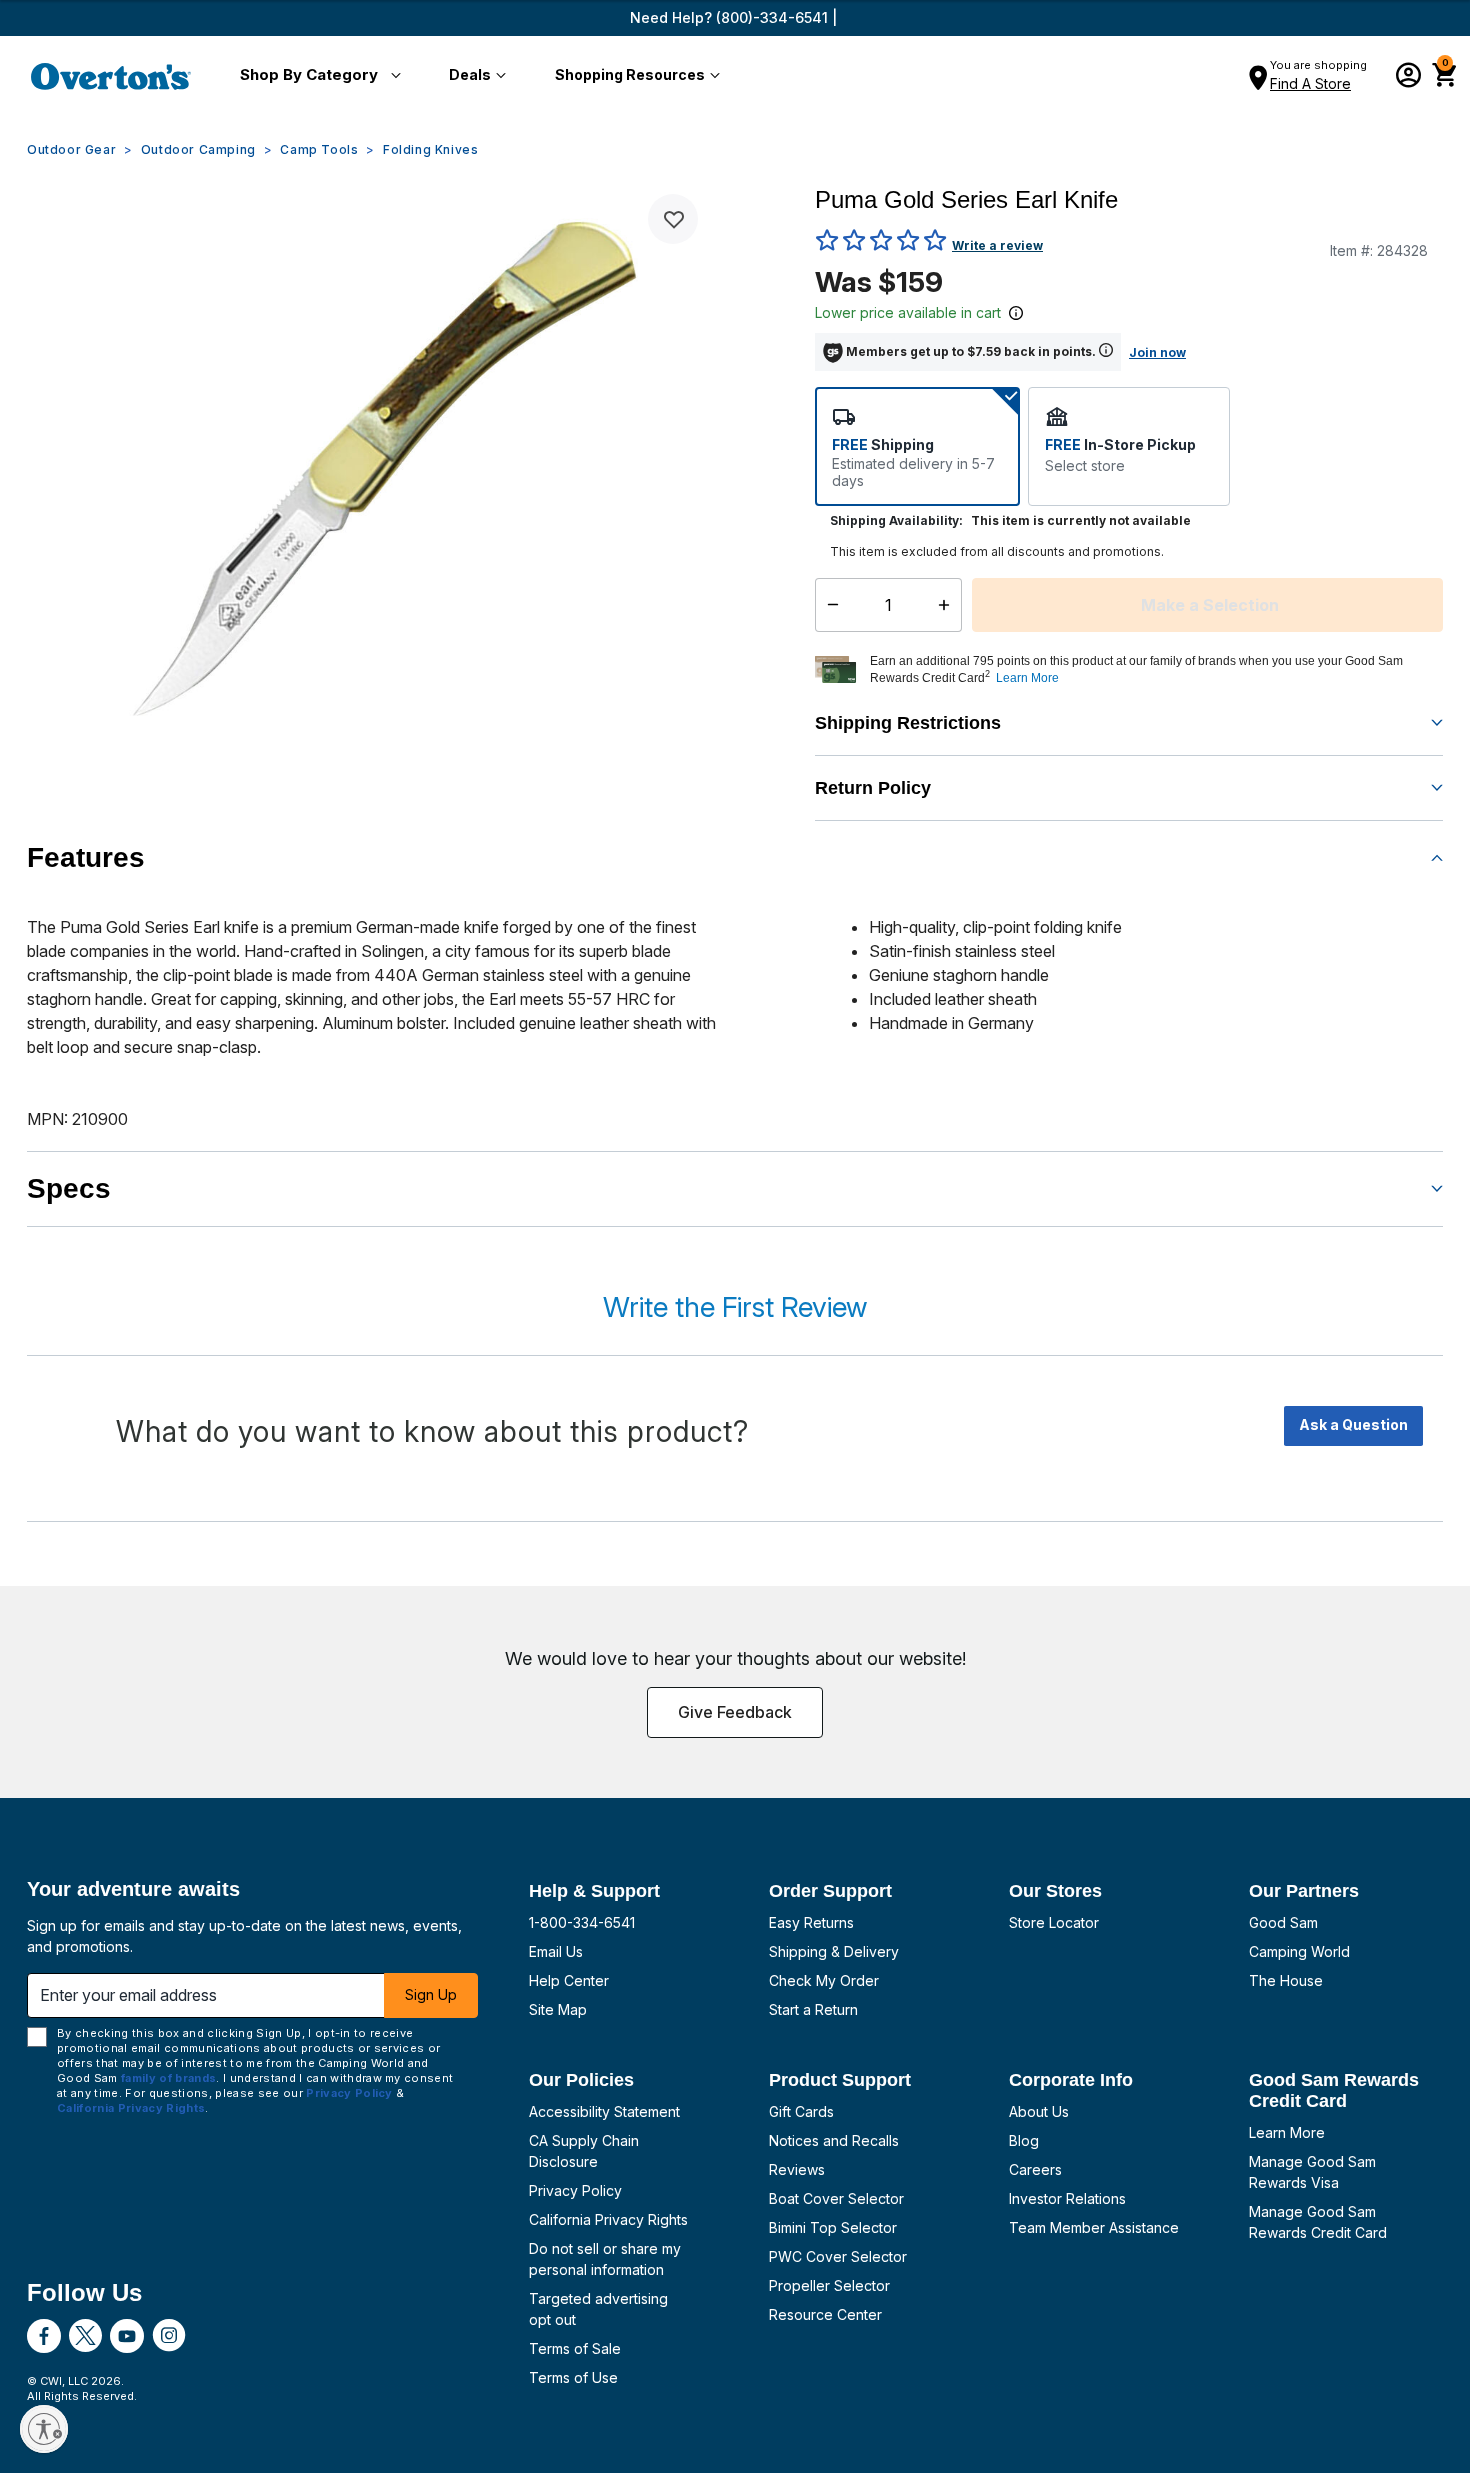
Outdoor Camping (198, 149)
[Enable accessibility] (44, 2429)
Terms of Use (573, 2377)
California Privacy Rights (608, 2219)
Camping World (1299, 1951)
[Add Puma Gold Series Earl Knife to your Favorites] (673, 219)
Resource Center (825, 2314)
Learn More (1287, 2132)
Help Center (569, 1980)
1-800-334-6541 (582, 1922)
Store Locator (1054, 1922)
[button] (316, 76)
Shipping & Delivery (834, 1951)
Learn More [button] (1027, 678)
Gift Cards (801, 2111)
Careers (1035, 2169)
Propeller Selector (829, 2285)
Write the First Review (735, 1307)
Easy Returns (811, 1922)
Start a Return (813, 2009)
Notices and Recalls (834, 2140)
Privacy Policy (575, 2190)
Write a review (997, 245)
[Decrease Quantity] (828, 605)
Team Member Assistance (1094, 2227)
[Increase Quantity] (948, 605)
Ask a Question (1353, 1424)
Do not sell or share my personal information (605, 2259)
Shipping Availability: (896, 520)
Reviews (797, 2169)
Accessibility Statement (604, 2111)
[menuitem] (316, 76)
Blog (1024, 2140)
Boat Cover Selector (836, 2198)
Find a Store (1310, 83)
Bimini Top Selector (833, 2227)
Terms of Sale (575, 2348)
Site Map (558, 2009)
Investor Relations (1067, 2198)
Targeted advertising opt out (598, 2309)
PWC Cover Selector (838, 2256)
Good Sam (1283, 1922)
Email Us (556, 1951)
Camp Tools (319, 149)
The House (1286, 1980)
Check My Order (824, 1980)
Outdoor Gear (71, 149)
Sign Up (431, 1994)
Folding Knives (430, 149)
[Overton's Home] (111, 76)
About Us (1039, 2111)
